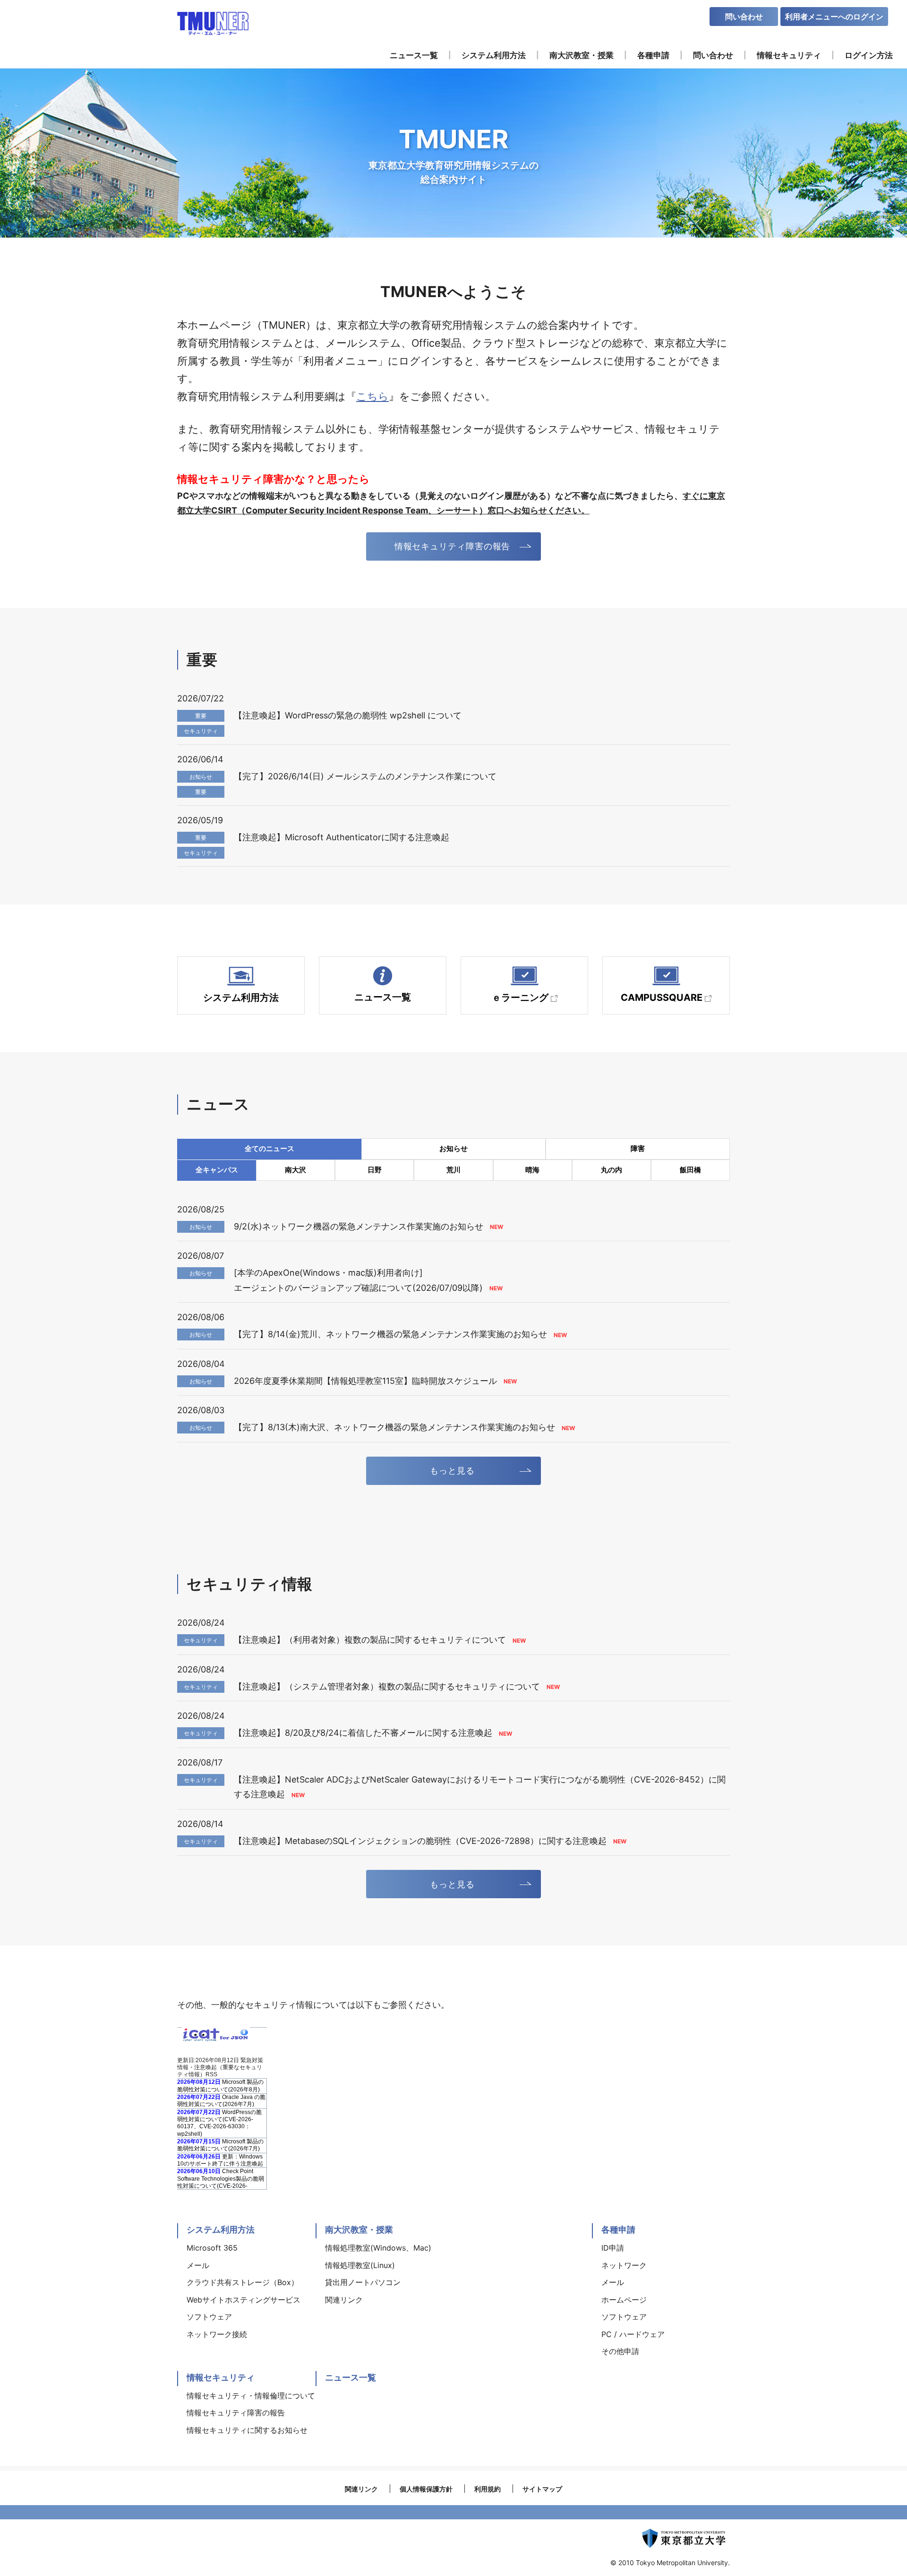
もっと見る (452, 1471)
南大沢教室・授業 (359, 2230)
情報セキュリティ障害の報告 (453, 546)
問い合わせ (744, 17)
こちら (372, 396)
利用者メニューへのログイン (834, 17)
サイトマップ (542, 2489)
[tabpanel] (453, 153)
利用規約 (488, 2489)
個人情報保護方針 (426, 2489)
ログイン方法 (869, 55)
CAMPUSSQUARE (662, 998)
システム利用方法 (241, 998)
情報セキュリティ (221, 2377)
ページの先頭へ (759, 2218)
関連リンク (361, 2489)
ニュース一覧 (383, 997)
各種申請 (618, 2230)
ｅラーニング (520, 998)
